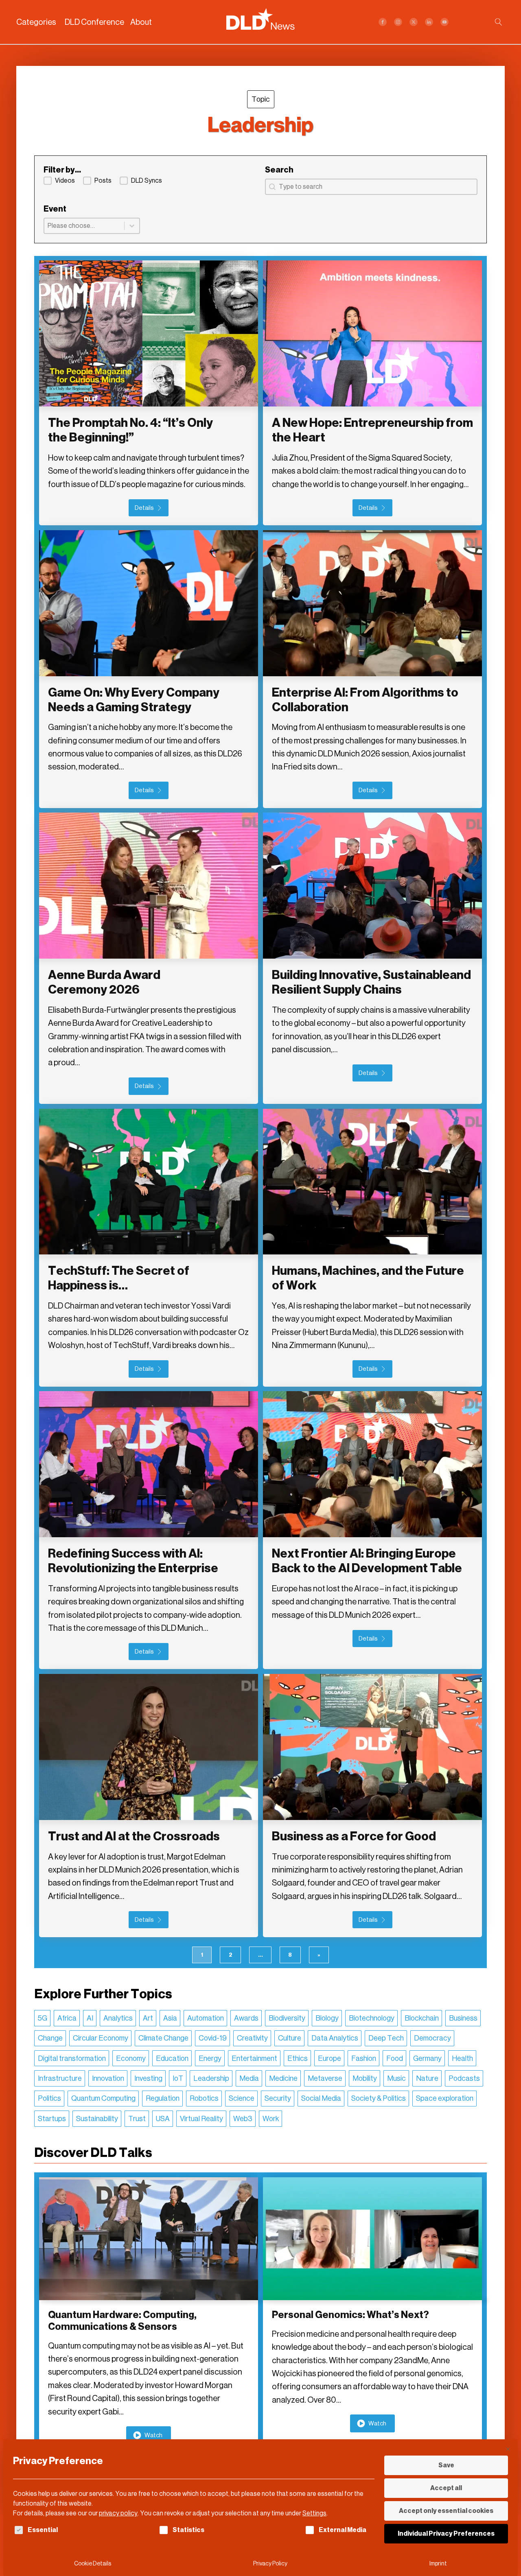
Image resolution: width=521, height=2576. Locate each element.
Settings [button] (314, 2513)
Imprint (438, 2564)
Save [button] (446, 2465)
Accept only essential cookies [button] (446, 2511)
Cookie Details (93, 2564)
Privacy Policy (270, 2564)
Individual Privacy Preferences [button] (446, 2533)
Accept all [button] (446, 2488)
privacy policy (118, 2513)
